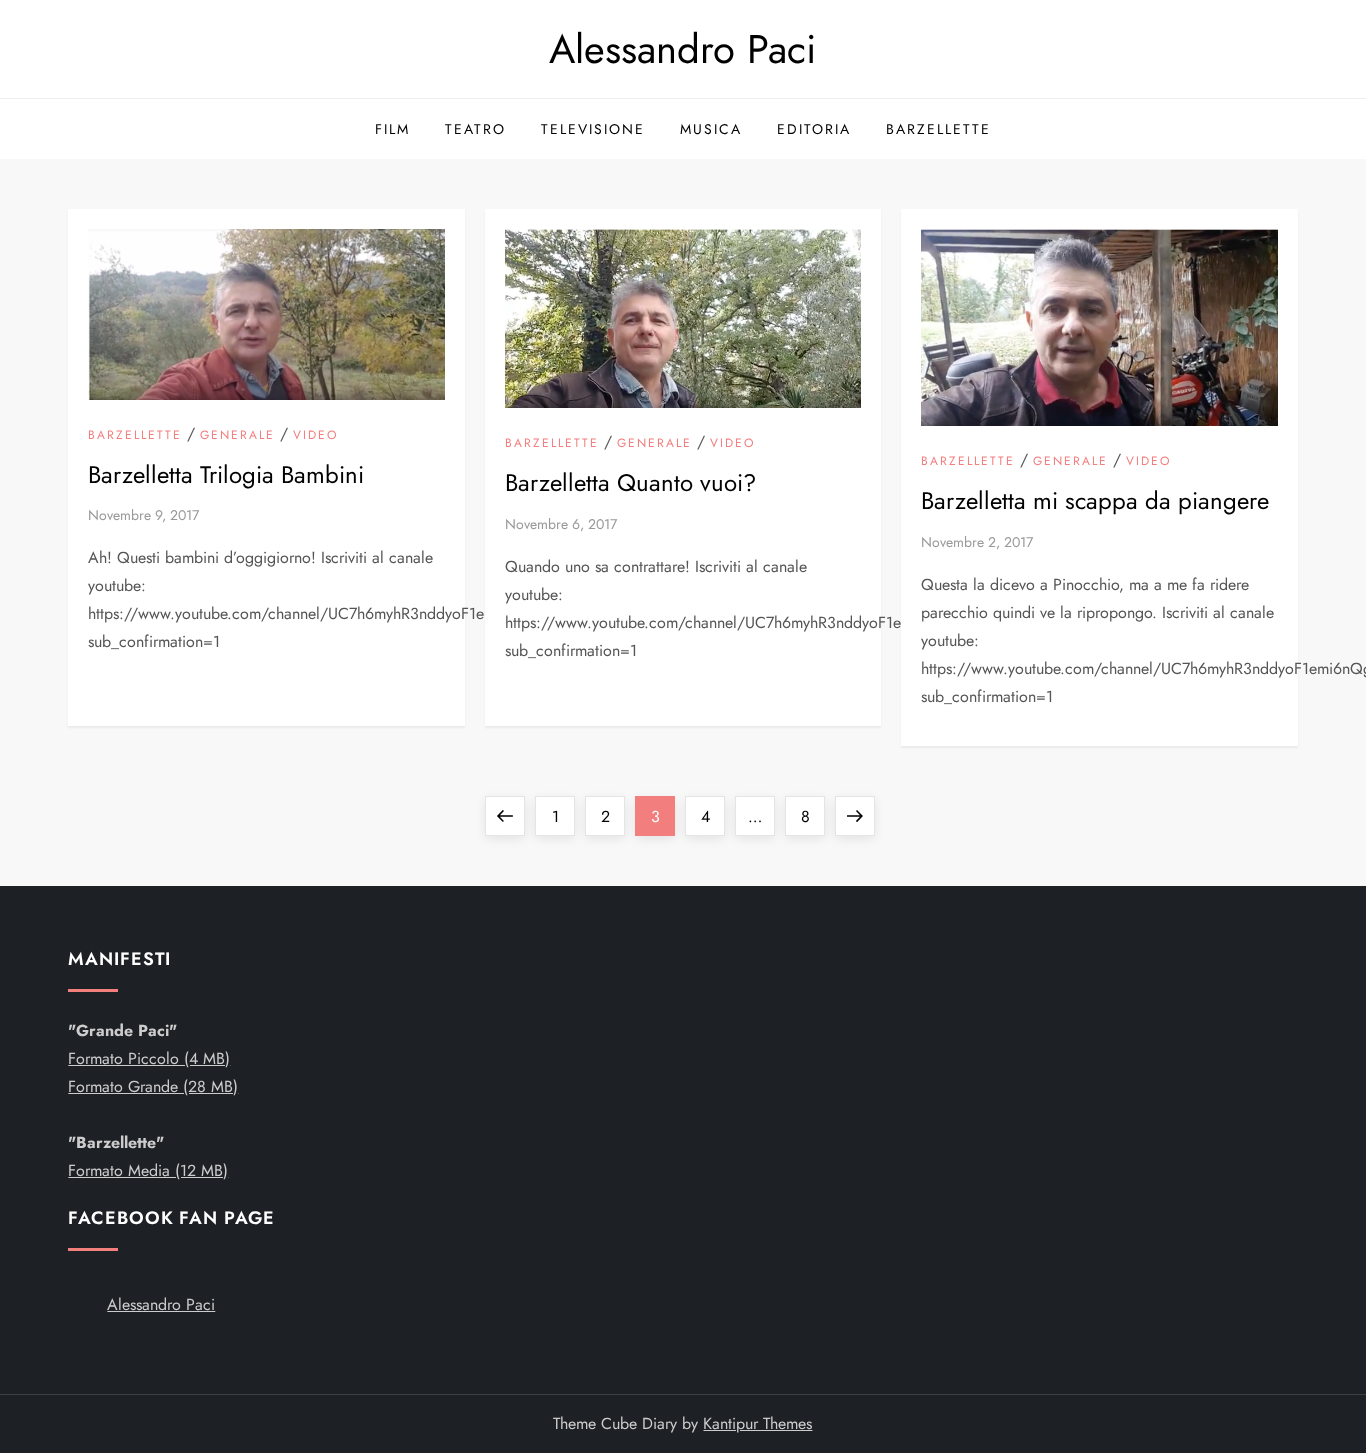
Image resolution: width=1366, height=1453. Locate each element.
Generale (237, 436)
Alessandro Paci (682, 49)
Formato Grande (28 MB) (153, 1086)
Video (315, 436)
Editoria (814, 129)
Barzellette (938, 129)
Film (392, 129)
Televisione (593, 129)
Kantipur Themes (757, 1423)
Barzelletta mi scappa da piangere (1095, 500)
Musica (711, 129)
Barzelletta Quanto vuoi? (630, 482)
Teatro (475, 129)
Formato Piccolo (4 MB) (149, 1058)
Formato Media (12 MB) (148, 1170)
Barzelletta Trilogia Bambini (226, 474)
